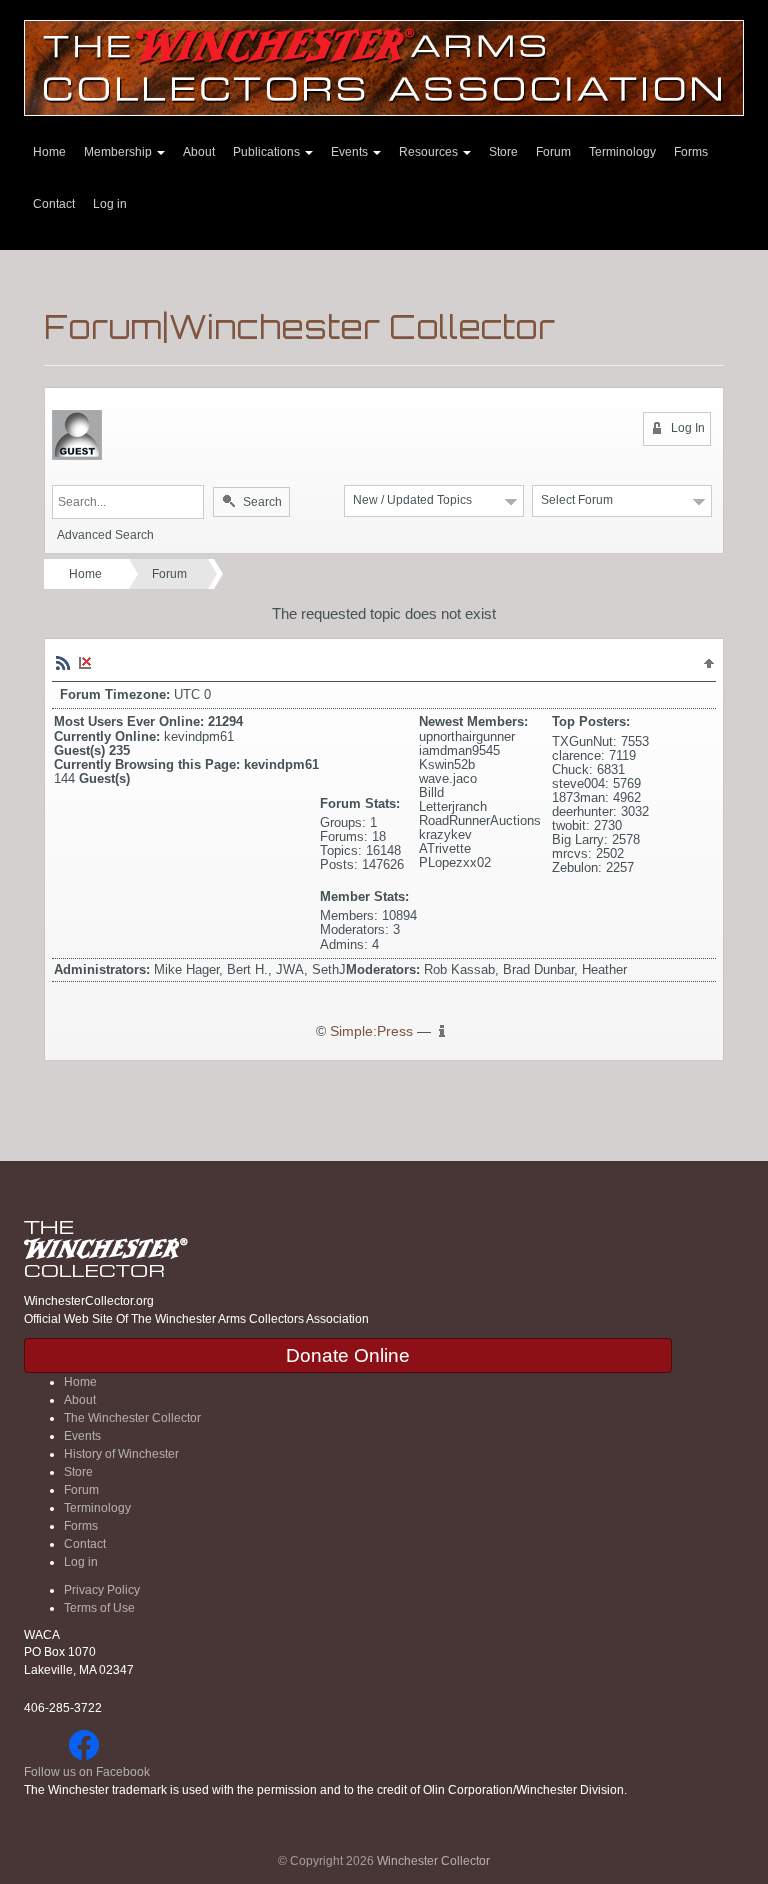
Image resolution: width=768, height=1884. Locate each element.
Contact (54, 204)
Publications (268, 152)
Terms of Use (99, 1608)
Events (351, 152)
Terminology (622, 152)
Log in (110, 204)
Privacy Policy (102, 1590)
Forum (553, 152)
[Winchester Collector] (384, 66)
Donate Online (348, 1355)
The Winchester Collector (132, 1418)
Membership (119, 152)
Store (503, 152)
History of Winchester (121, 1454)
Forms (691, 152)
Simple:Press (371, 1031)
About (199, 152)
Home (49, 152)
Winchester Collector (433, 1861)
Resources (430, 152)
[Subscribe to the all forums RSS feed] (63, 663)
